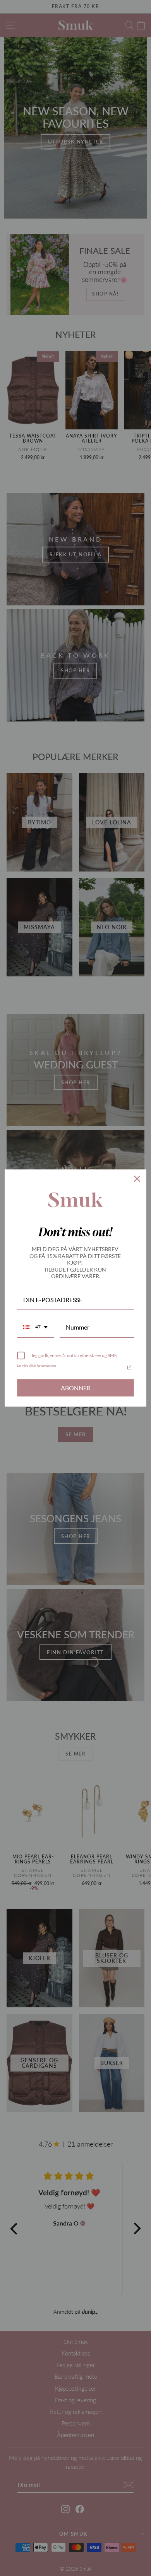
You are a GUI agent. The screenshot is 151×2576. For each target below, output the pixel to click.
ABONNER (76, 1388)
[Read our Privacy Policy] (129, 1367)
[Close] (137, 1179)
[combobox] (35, 1327)
